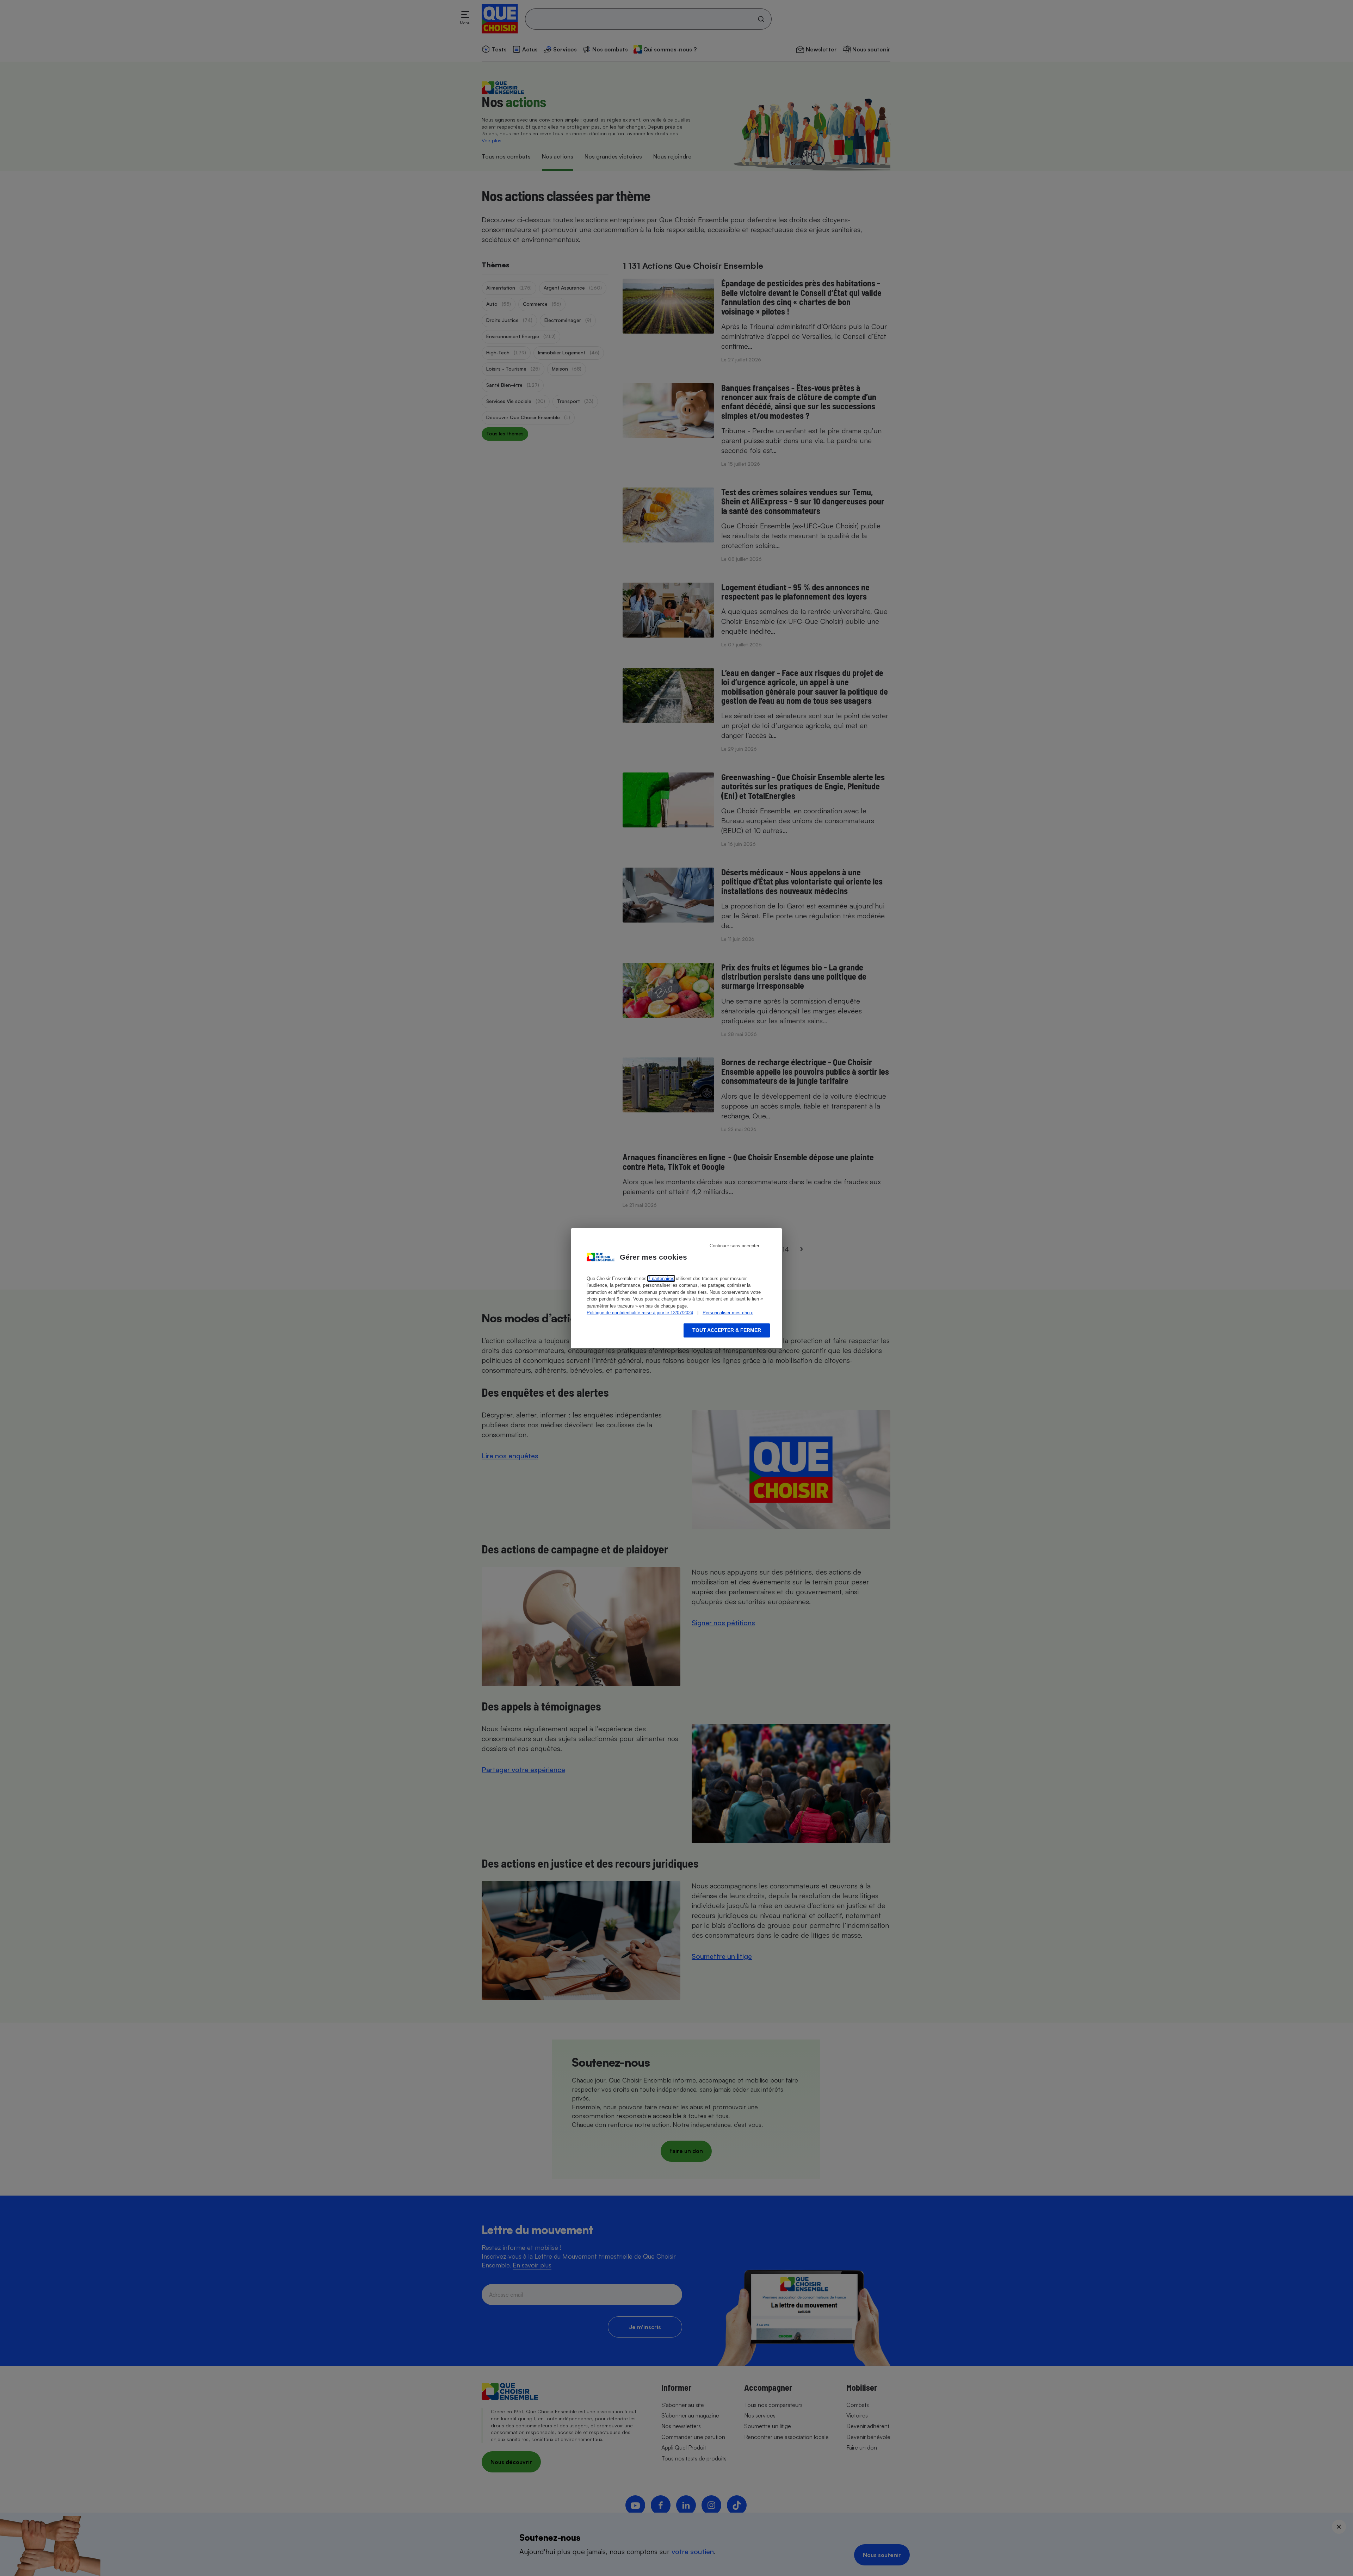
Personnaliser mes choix (728, 1313)
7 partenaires (661, 1278)
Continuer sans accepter (734, 1246)
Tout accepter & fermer (727, 1330)
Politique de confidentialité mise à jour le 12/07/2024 (640, 1313)
